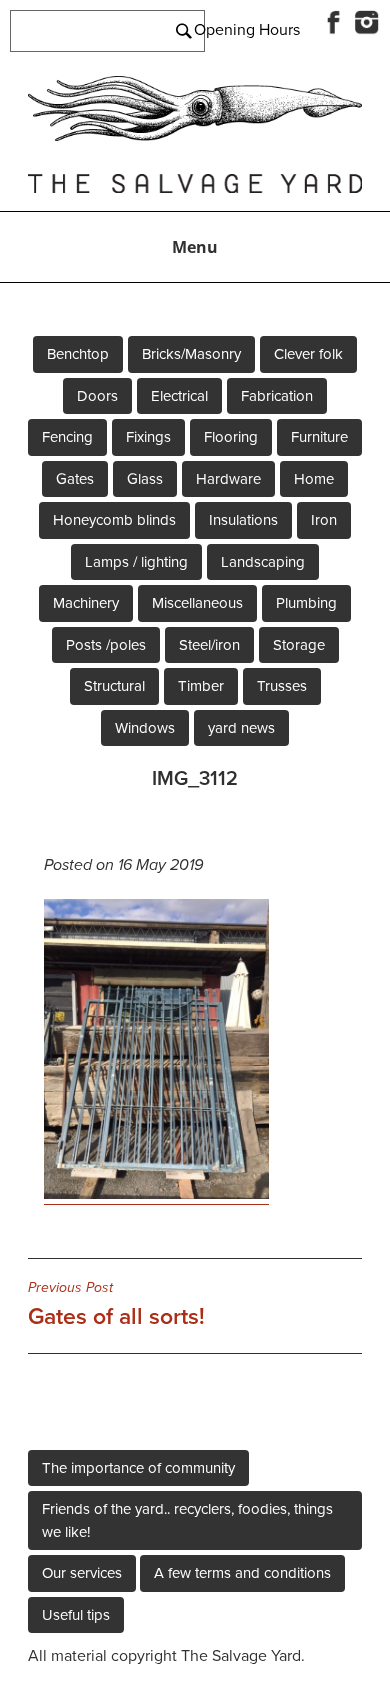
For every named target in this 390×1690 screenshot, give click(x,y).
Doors (97, 396)
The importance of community (138, 1468)
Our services (82, 1573)
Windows (145, 728)
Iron (324, 520)
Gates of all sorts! (116, 1305)
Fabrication (277, 396)
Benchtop (78, 354)
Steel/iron (209, 645)
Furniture (319, 437)
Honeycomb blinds (114, 520)
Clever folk (308, 354)
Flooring (231, 437)
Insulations (243, 520)
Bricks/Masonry (191, 354)
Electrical (179, 396)
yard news (241, 728)
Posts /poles (106, 645)
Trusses (282, 686)
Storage (299, 645)
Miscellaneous (197, 603)
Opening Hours (247, 30)
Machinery (86, 603)
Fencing (67, 437)
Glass (145, 479)
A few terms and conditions (242, 1573)
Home (314, 479)
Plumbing (306, 603)
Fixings (148, 437)
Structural (114, 686)
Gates (75, 479)
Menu (195, 247)
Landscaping (263, 562)
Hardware (228, 479)
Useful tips (76, 1615)
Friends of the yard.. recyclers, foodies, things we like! (187, 1520)
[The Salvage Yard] (195, 136)
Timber (201, 686)
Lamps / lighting (136, 562)
